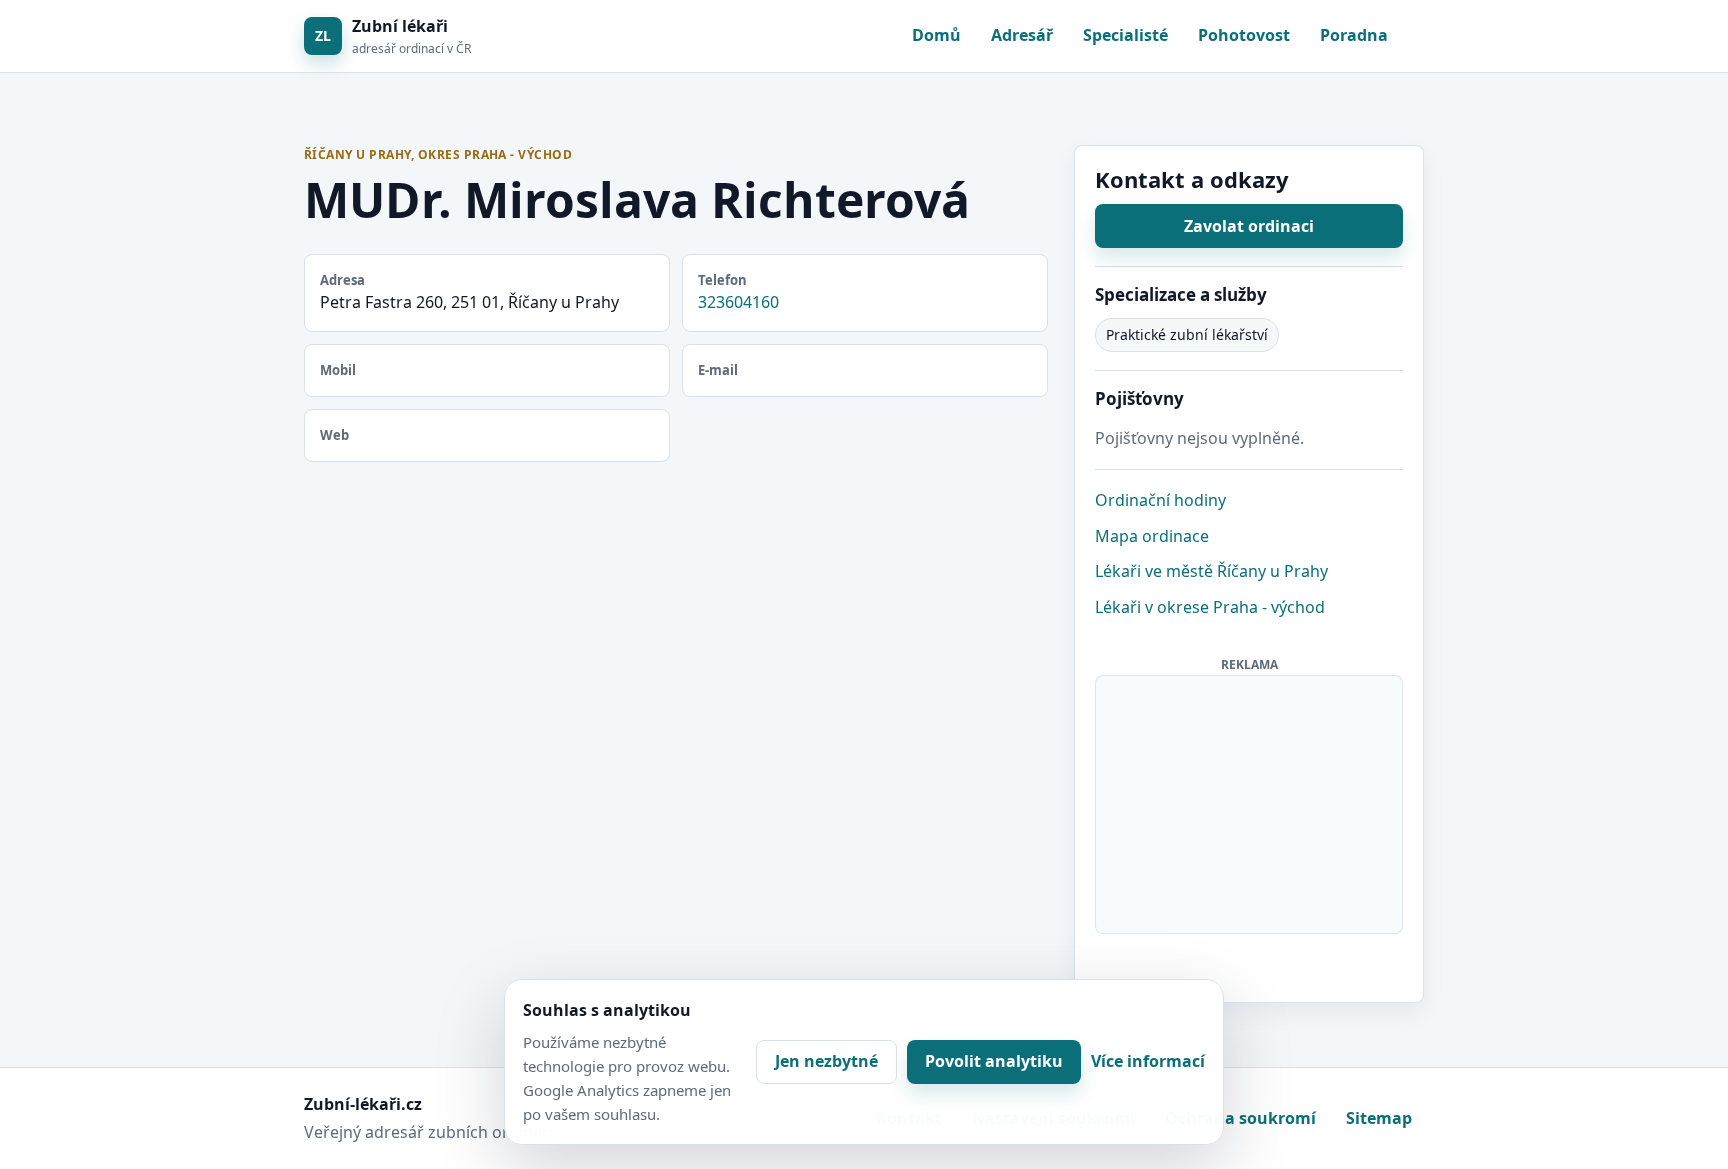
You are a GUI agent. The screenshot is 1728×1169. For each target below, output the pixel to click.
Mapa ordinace (1152, 536)
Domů (936, 35)
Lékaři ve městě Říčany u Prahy (1211, 571)
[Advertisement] (1250, 801)
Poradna (1354, 35)
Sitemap (1379, 1118)
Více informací (1148, 1061)
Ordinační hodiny (1160, 500)
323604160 (738, 302)
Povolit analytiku (994, 1061)
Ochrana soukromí (1240, 1118)
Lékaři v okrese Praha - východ (1210, 607)
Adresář (1022, 35)
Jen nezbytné (826, 1061)
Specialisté (1125, 35)
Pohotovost (1244, 35)
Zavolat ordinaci (1249, 226)
